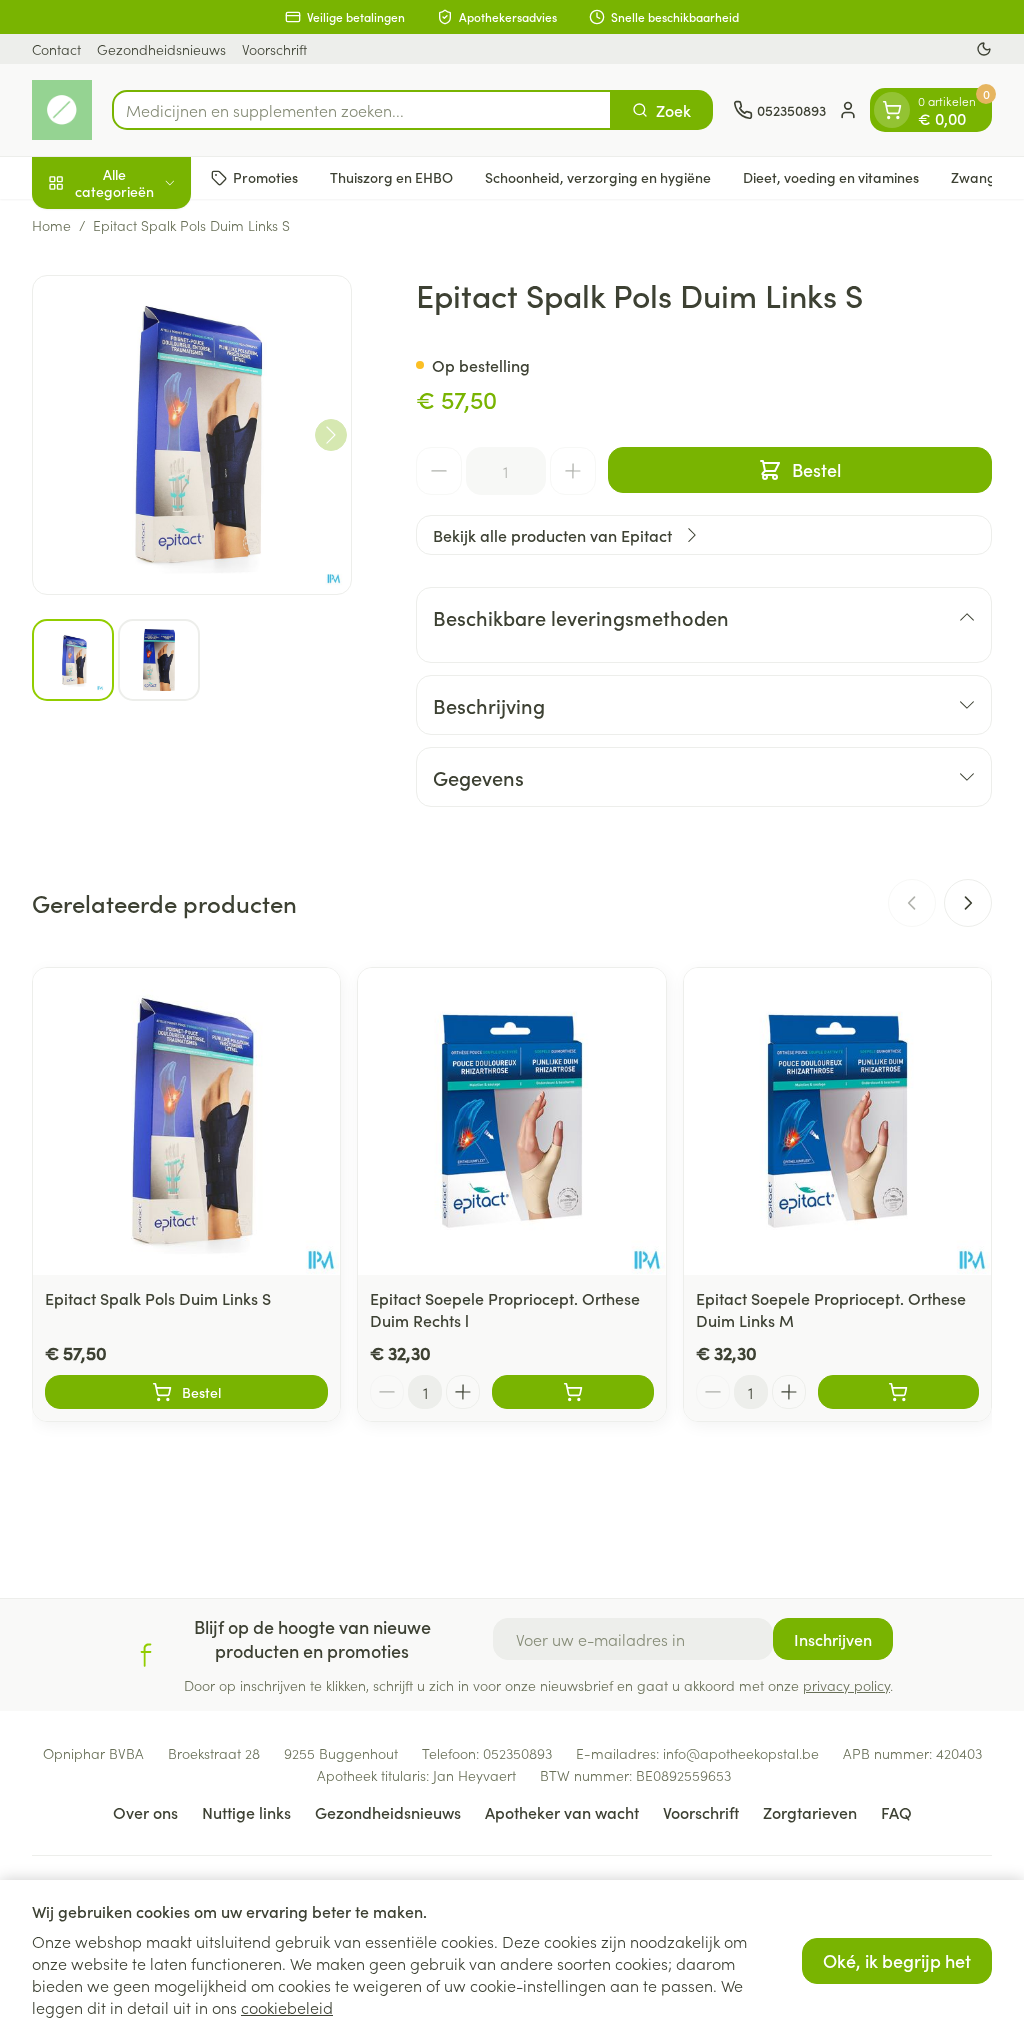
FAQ (896, 1812)
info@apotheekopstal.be (741, 1753)
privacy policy (846, 1685)
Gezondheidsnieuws (161, 49)
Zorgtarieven (810, 1812)
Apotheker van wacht (562, 1812)
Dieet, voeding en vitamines (831, 177)
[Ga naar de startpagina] (62, 110)
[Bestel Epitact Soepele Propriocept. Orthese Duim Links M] (898, 1392)
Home (51, 225)
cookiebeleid (287, 2007)
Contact (56, 49)
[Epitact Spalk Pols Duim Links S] (186, 1121)
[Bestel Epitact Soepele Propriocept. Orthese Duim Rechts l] (572, 1392)
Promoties (265, 177)
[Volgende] (331, 435)
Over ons (145, 1812)
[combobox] (362, 110)
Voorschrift (274, 49)
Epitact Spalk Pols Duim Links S (158, 1298)
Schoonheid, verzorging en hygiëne (598, 177)
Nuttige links (246, 1812)
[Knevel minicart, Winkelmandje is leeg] (892, 110)
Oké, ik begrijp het (897, 1960)
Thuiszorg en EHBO (391, 177)
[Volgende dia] (968, 903)
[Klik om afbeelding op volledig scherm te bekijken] (192, 435)
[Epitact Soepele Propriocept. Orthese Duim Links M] (837, 1121)
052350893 (517, 1753)
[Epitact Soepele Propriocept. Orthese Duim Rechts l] (511, 1121)
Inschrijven (833, 1639)
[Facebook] (146, 1655)
